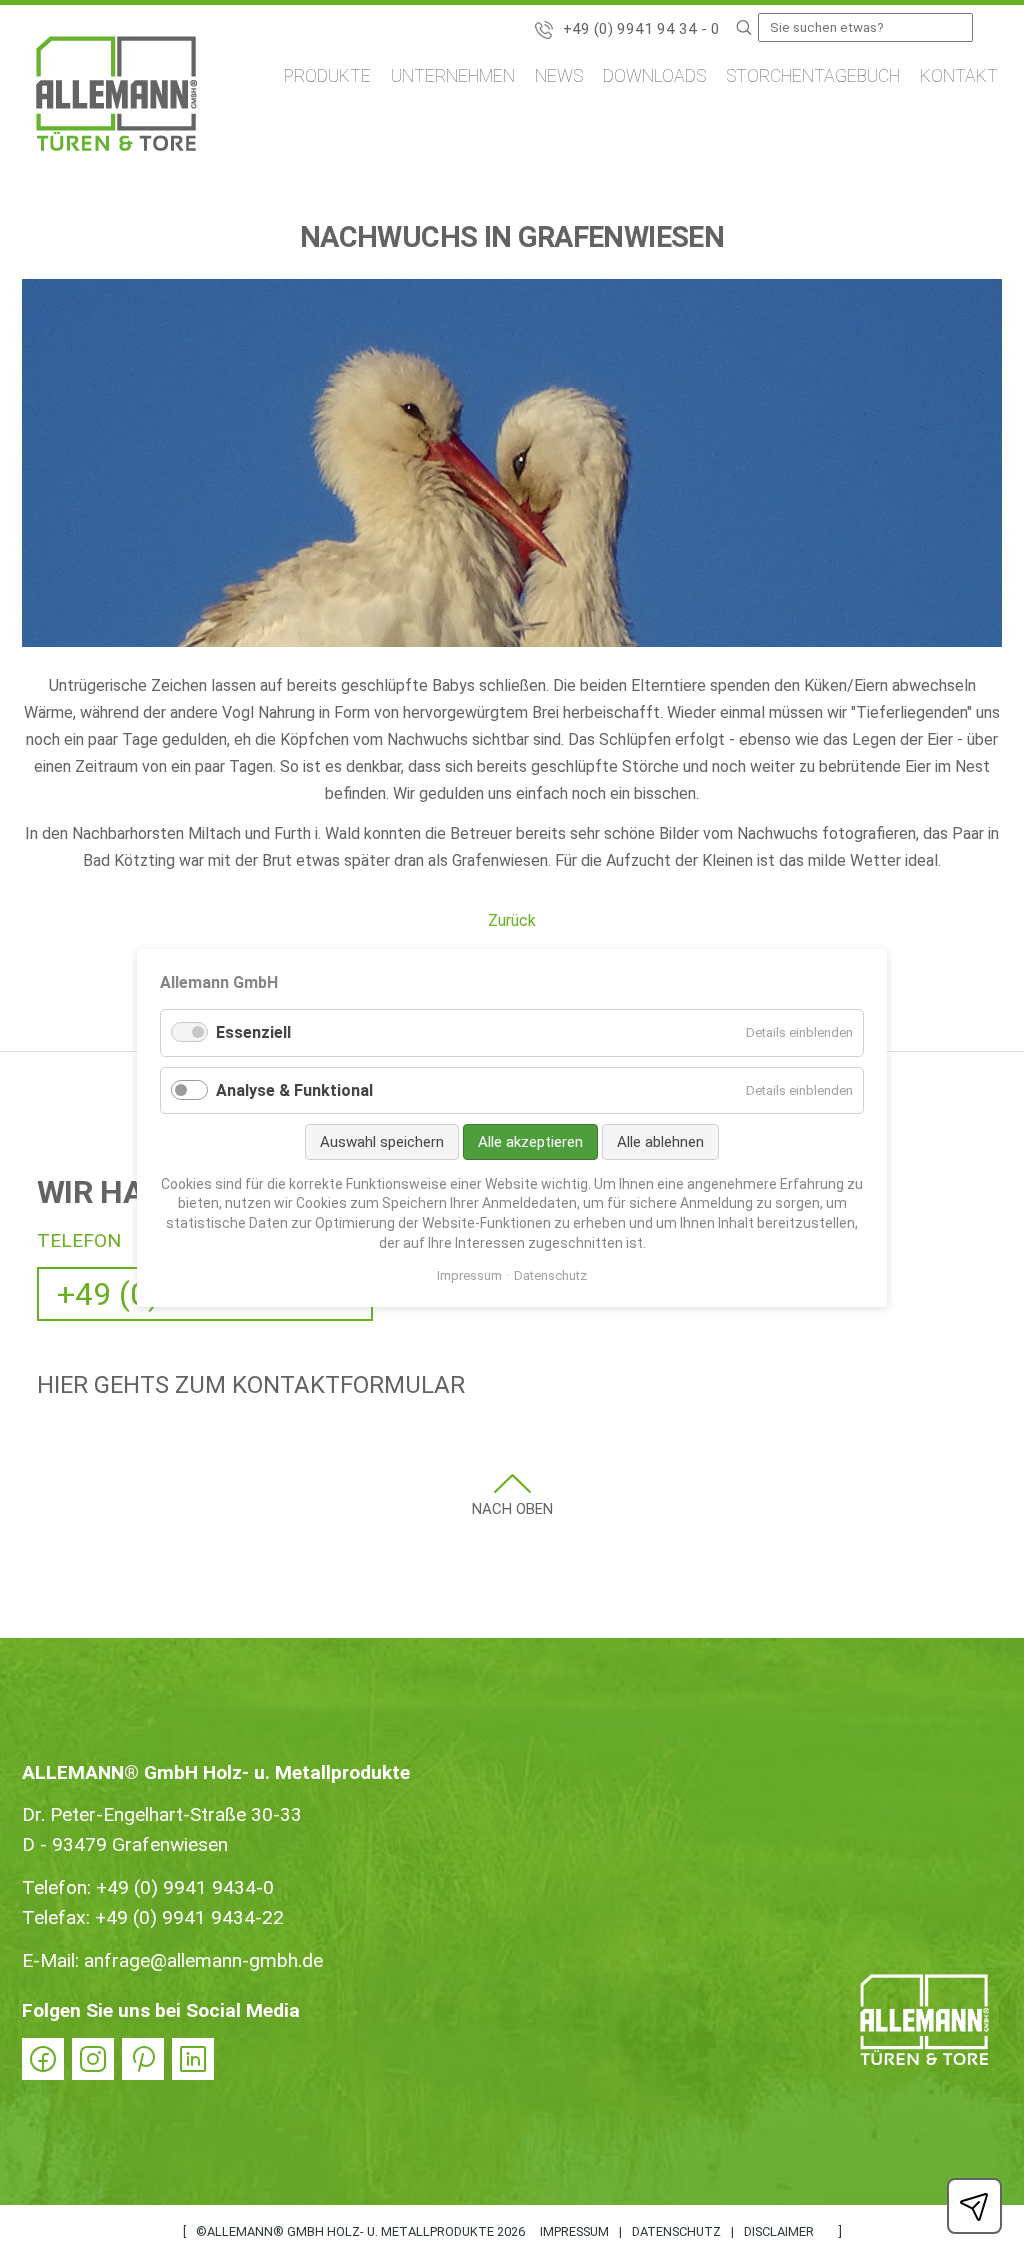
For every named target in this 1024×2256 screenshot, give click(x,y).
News (559, 76)
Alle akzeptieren (530, 1142)
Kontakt (959, 76)
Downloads (654, 76)
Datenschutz (676, 2231)
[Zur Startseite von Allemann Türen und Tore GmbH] (116, 97)
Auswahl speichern (382, 1142)
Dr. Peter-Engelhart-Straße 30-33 (162, 1814)
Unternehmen (453, 76)
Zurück (512, 920)
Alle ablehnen (660, 1142)
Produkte (327, 76)
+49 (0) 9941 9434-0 (185, 1887)
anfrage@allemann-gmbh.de (203, 1960)
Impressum (574, 2231)
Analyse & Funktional (294, 1090)
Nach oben (512, 1509)
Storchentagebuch (813, 76)
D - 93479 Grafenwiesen (125, 1844)
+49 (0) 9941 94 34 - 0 (641, 29)
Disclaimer (779, 2231)
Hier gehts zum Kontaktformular (251, 1385)
